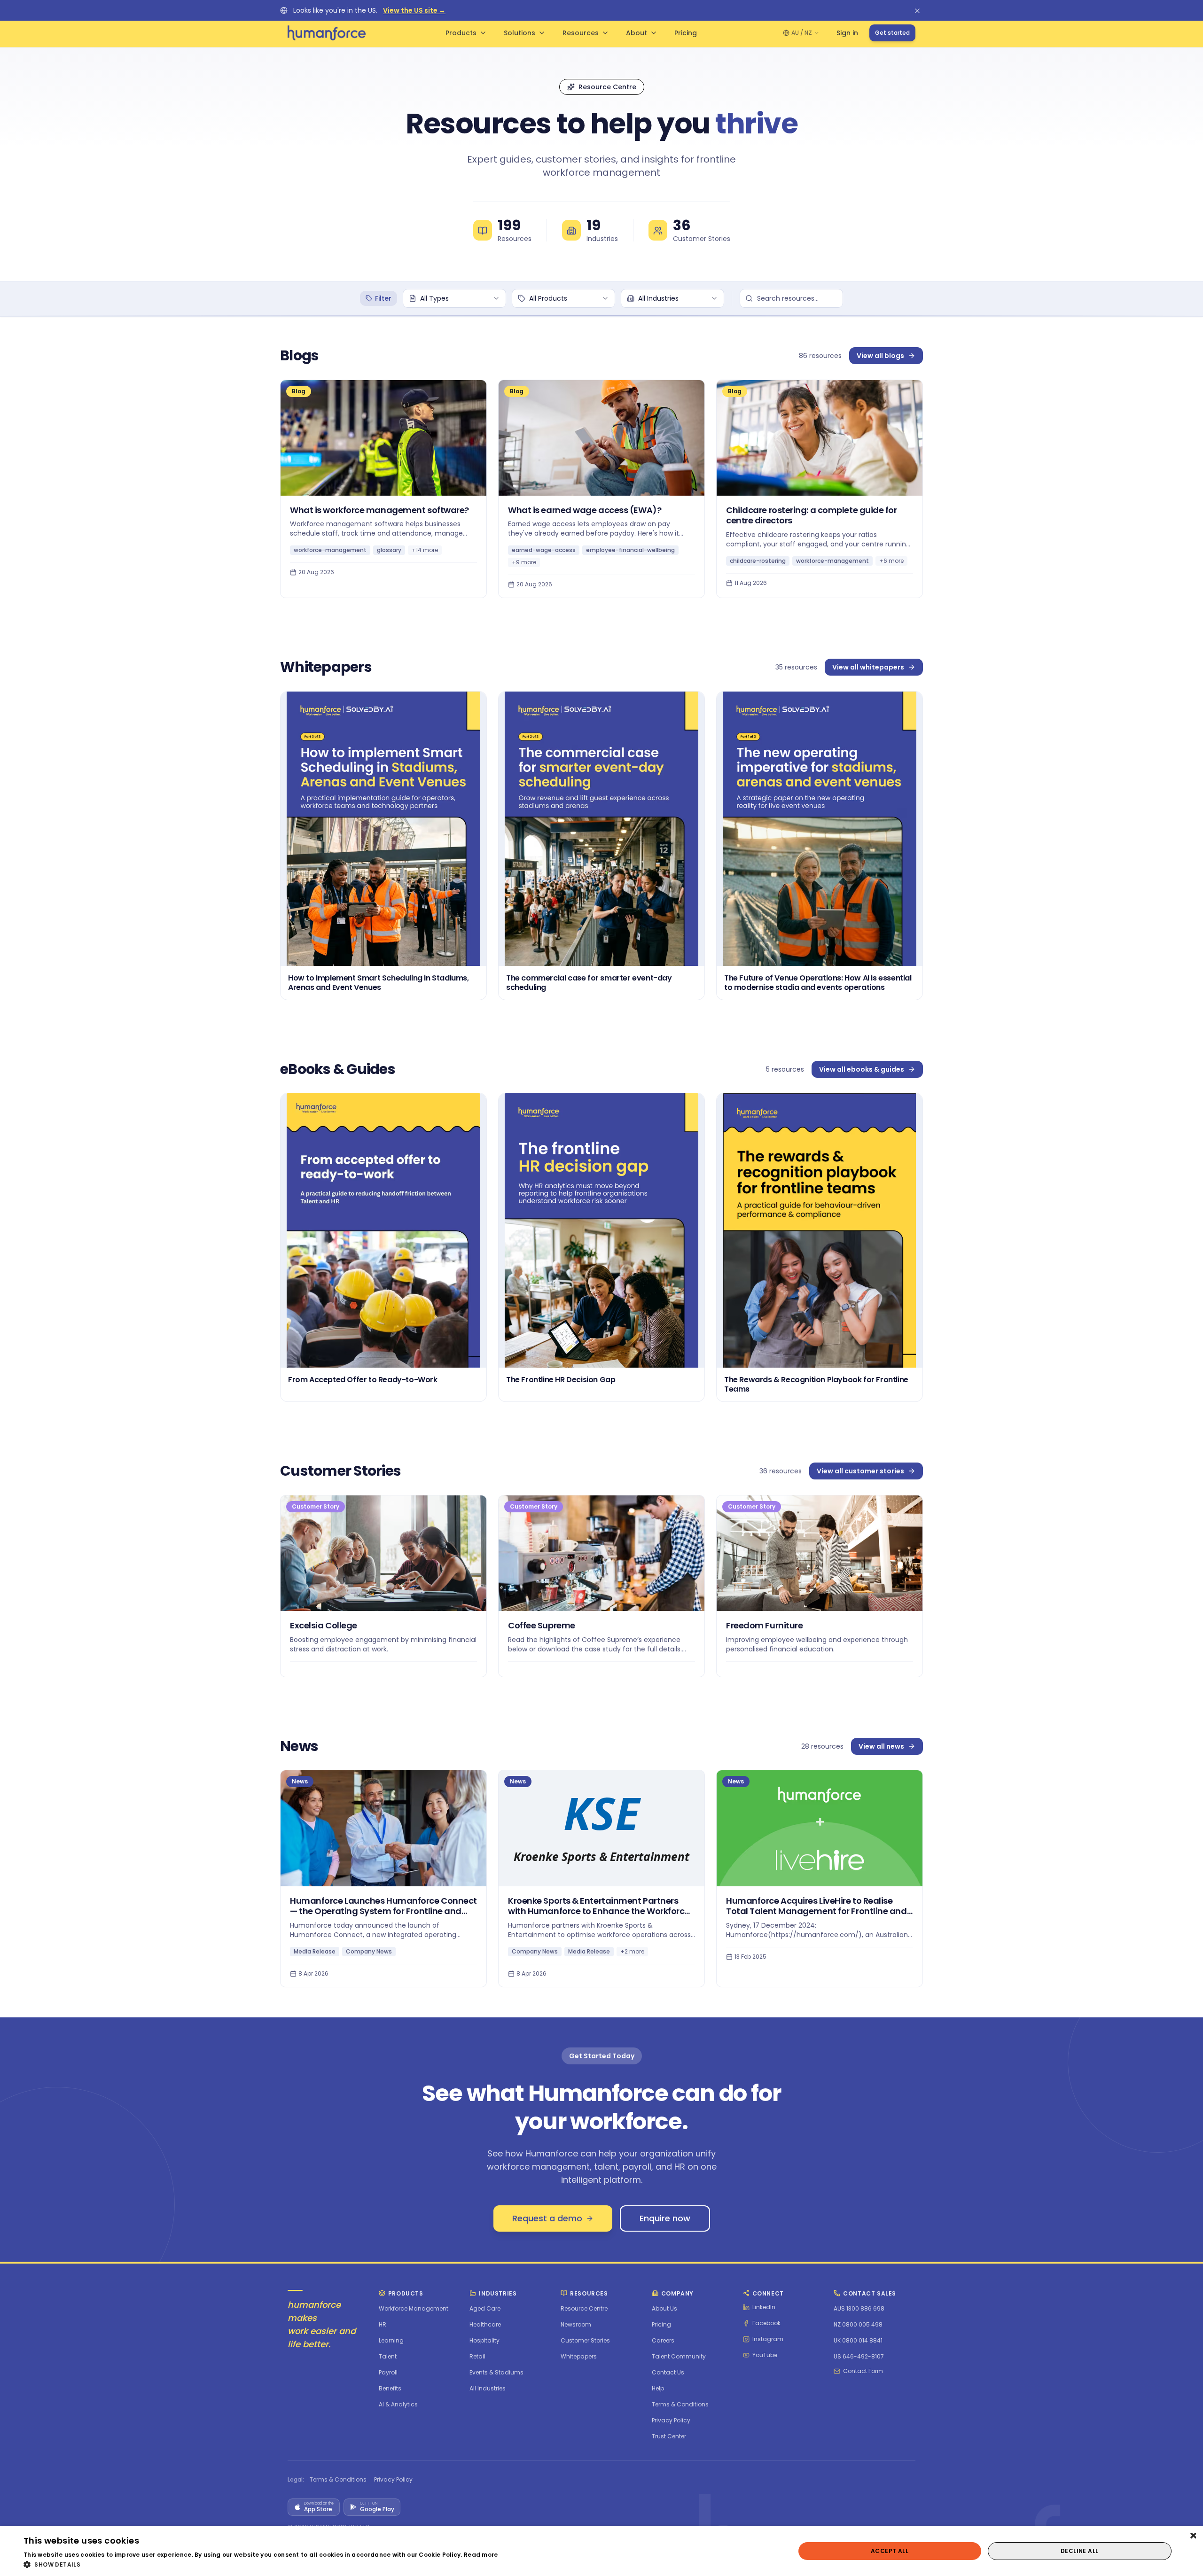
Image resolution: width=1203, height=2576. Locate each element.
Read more (481, 2555)
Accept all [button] (890, 2551)
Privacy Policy (393, 2480)
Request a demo (547, 2218)
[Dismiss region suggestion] (917, 10)
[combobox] (454, 298)
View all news (881, 1746)
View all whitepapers (868, 667)
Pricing (686, 33)
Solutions (519, 33)
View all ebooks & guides (862, 1069)
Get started (892, 33)
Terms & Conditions (338, 2480)
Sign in (847, 33)
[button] (261, 2564)
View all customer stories (860, 1471)
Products (461, 33)
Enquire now (665, 2218)
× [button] (1192, 2536)
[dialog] (601, 2551)
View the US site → (414, 10)
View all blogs (880, 356)
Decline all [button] (1079, 2551)
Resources (581, 33)
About (637, 33)
